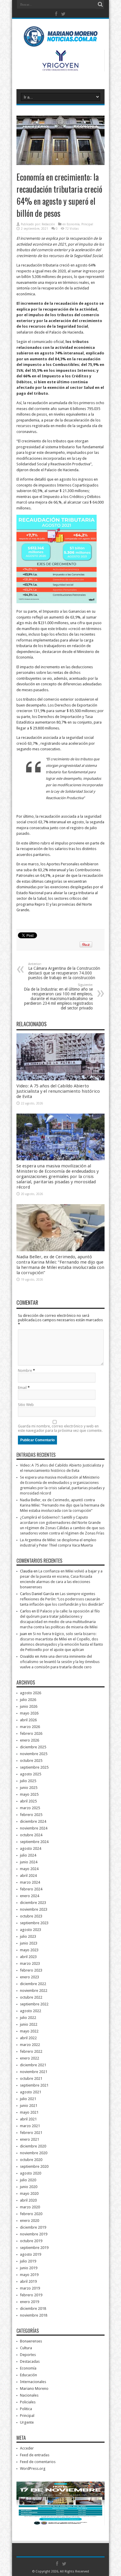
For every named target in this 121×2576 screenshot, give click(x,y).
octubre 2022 (31, 1997)
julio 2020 (28, 2180)
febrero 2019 (31, 2295)
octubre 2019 (31, 2241)
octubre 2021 (31, 2078)
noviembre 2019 (34, 2234)
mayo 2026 (29, 1713)
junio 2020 (29, 2187)
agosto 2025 (31, 1774)
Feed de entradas (35, 2455)
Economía (73, 224)
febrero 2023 (31, 1970)
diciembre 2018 (33, 2308)
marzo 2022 (30, 2045)
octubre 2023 (31, 1916)
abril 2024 (28, 1876)
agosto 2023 (31, 1930)
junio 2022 (29, 2024)
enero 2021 (30, 2139)
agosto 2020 (31, 2173)
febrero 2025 (31, 1815)
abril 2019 (28, 2281)
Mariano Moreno (34, 2388)
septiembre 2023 (34, 1923)
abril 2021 (28, 2119)
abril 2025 (28, 1801)
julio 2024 (28, 1855)
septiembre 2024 (34, 1842)
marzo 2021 (30, 2126)
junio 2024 (29, 1862)
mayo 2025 (29, 1794)
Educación (28, 2375)
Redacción (48, 224)
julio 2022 (28, 2018)
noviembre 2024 (34, 1828)
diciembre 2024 (33, 1821)
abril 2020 (28, 2200)
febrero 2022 (31, 2051)
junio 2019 (29, 2268)
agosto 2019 (31, 2254)
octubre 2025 (31, 1761)
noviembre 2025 (34, 1754)
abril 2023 (28, 1957)
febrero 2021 (31, 2133)
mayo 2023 (29, 1950)
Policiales (28, 2402)
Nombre (25, 1371)
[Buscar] (100, 4)
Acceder (27, 2448)
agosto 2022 (31, 2011)
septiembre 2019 (34, 2248)
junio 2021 (29, 2106)
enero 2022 (30, 2058)
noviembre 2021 (34, 2072)
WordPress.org (33, 2468)
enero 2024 (30, 1896)
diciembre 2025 (33, 1747)
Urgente (27, 2422)
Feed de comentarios (38, 2462)
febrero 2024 (31, 1889)
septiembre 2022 (34, 2004)
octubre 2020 (31, 2160)
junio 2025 (29, 1788)
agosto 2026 (31, 1693)
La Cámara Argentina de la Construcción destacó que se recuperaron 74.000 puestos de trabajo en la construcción (64, 971)
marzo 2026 (30, 1727)
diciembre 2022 (33, 1984)
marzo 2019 (30, 2288)
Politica (26, 2409)
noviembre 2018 (34, 2315)
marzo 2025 (30, 1808)
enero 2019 (30, 2302)
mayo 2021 (29, 2112)
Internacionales (33, 2382)
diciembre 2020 (33, 2146)
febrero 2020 (31, 2214)
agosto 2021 (31, 2092)
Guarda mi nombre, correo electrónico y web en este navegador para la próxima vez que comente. (60, 1428)
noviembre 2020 (34, 2153)
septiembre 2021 (34, 2085)
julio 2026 (28, 1700)
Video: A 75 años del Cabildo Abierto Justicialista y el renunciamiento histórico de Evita (58, 1091)
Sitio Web (26, 1405)
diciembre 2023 (33, 1903)
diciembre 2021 (33, 2065)
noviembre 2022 (34, 1991)
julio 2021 (28, 2099)
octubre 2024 (31, 1835)
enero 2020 (30, 2221)
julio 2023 (28, 1936)
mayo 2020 (29, 2193)
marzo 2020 (30, 2207)
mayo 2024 (29, 1869)
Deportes (28, 2355)
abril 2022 (28, 2038)
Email (22, 1388)
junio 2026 (29, 1706)
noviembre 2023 (34, 1909)
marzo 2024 (30, 1882)
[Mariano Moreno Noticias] (60, 38)
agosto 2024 (31, 1848)
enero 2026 (30, 1740)
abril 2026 (28, 1720)
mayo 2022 (29, 2031)
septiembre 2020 (34, 2166)
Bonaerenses (31, 2341)
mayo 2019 (29, 2275)
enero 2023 (30, 1977)
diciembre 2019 (33, 2227)
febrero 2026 (31, 1733)
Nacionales (29, 2395)
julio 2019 (28, 2261)
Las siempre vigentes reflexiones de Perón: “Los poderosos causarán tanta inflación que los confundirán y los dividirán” (62, 1599)
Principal (87, 224)
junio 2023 (29, 1943)
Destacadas (30, 2361)
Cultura (26, 2348)
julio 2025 (28, 1781)
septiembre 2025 (34, 1767)
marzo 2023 (30, 1963)
